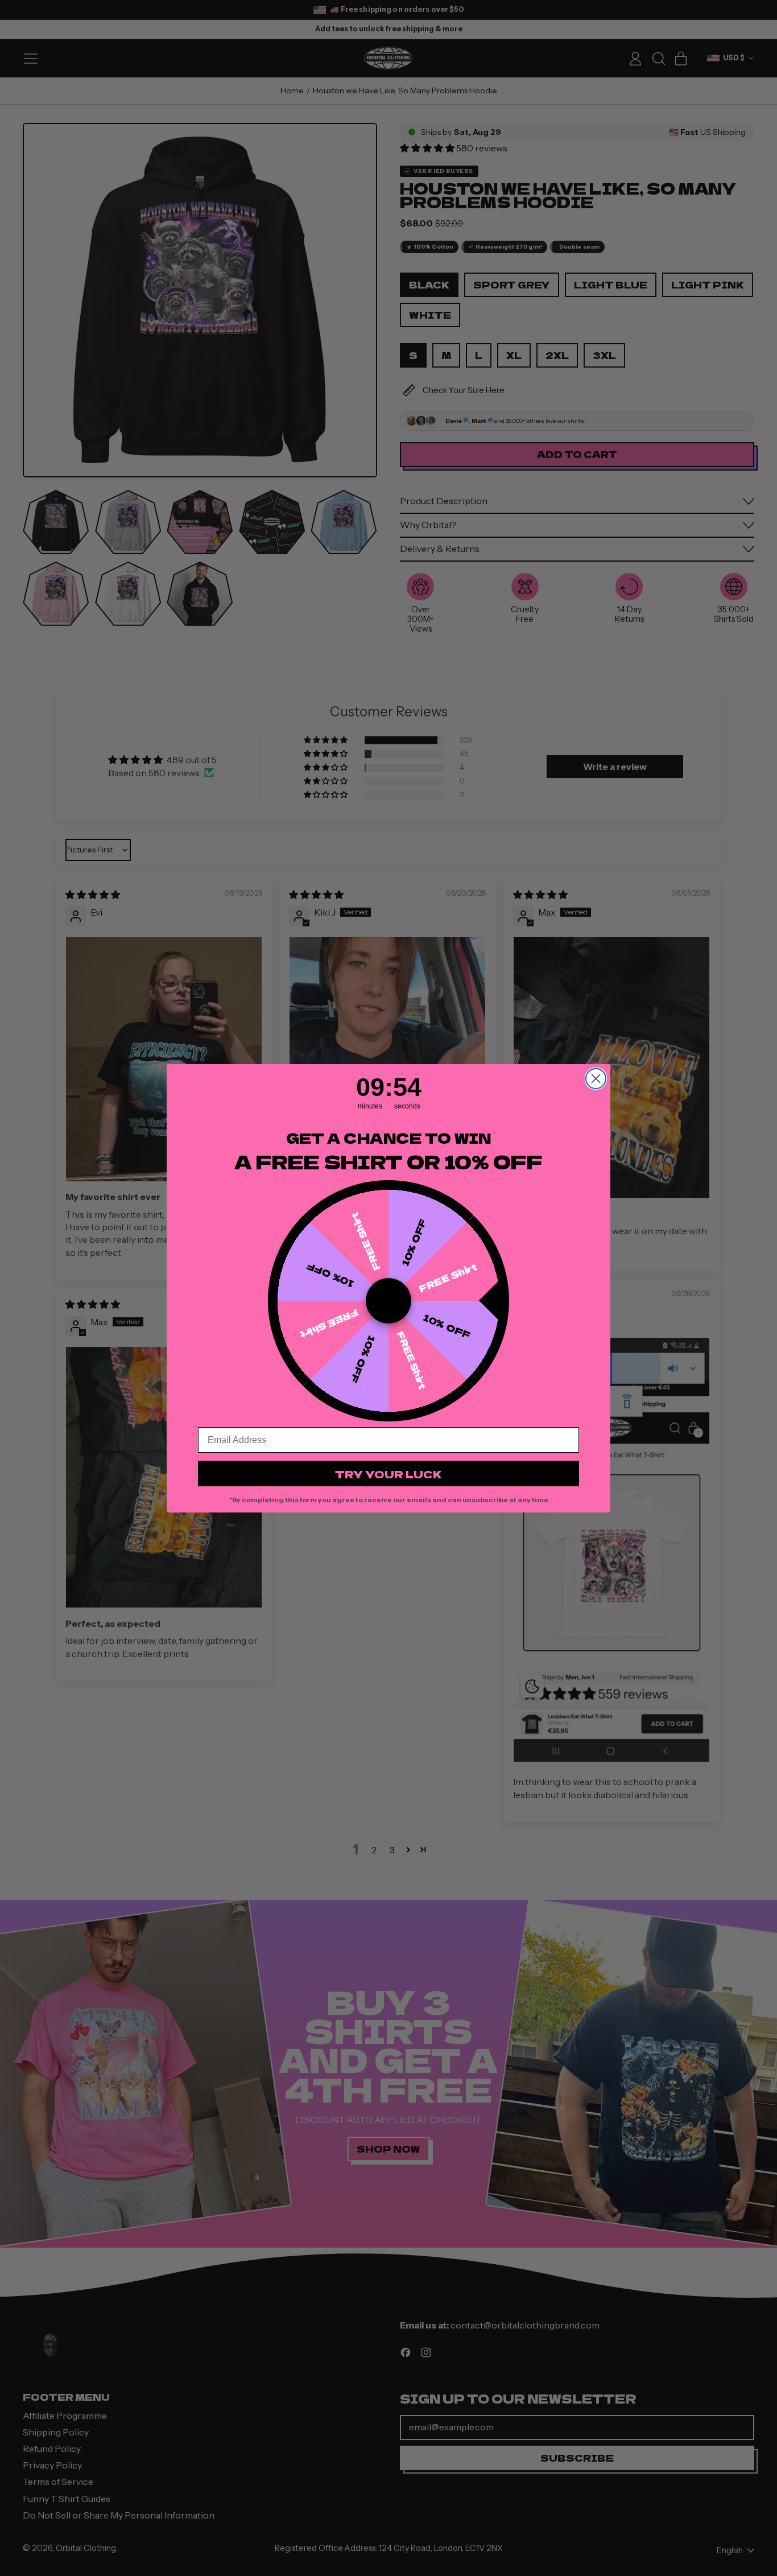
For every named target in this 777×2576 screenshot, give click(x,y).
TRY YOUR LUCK (388, 1473)
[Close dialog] (596, 1079)
